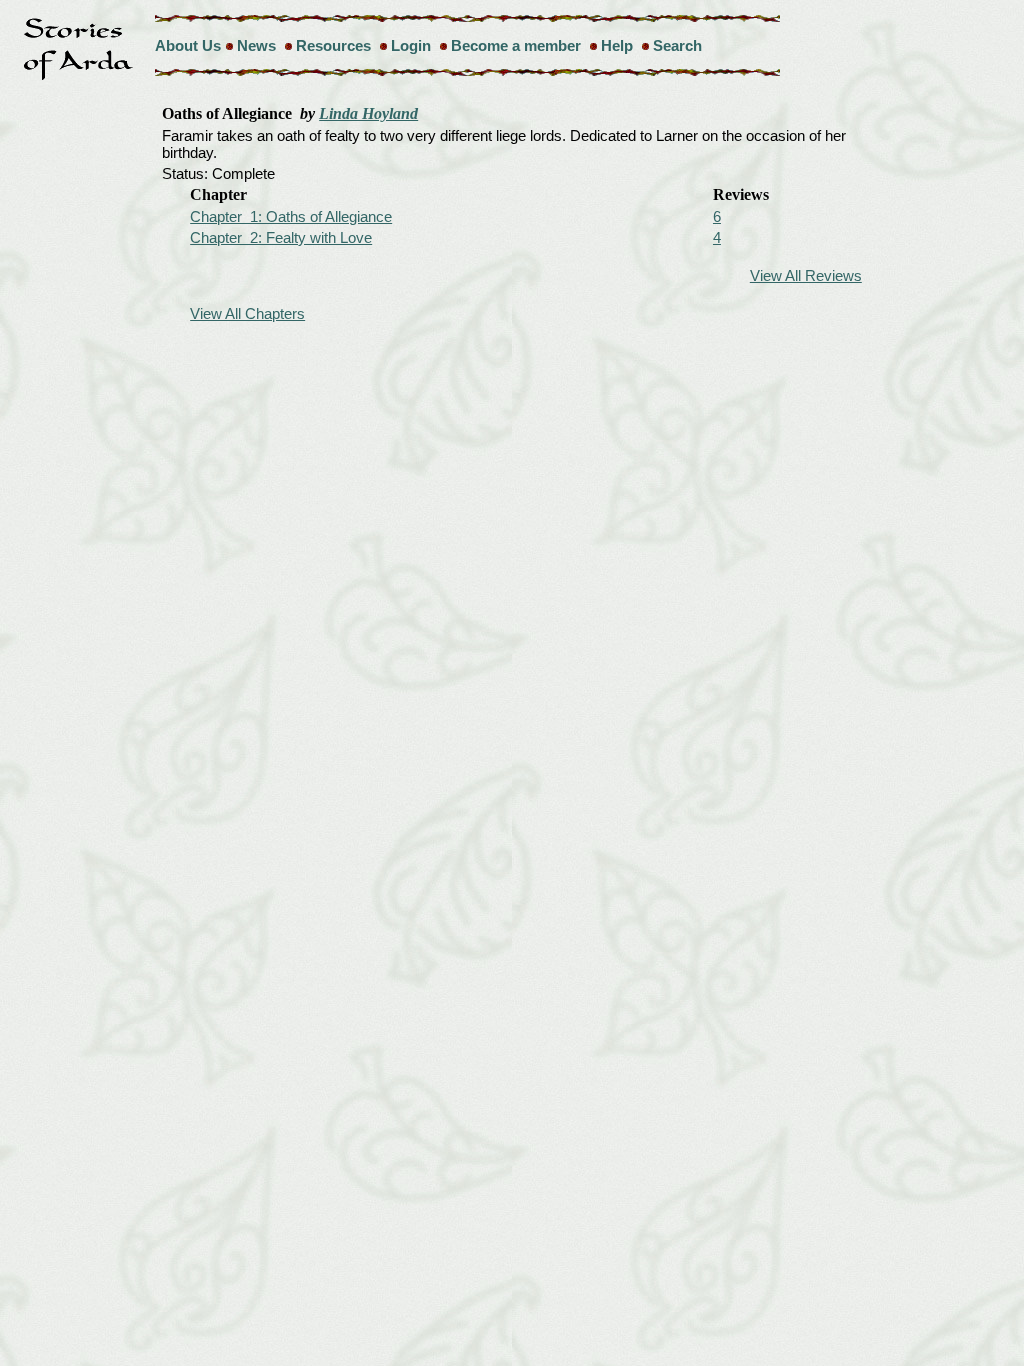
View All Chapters (247, 313)
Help (617, 45)
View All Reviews (806, 275)
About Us (188, 45)
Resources (333, 45)
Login (411, 45)
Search (677, 45)
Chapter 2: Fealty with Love (281, 237)
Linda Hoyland (368, 113)
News (256, 45)
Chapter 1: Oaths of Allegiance (291, 216)
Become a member (516, 45)
